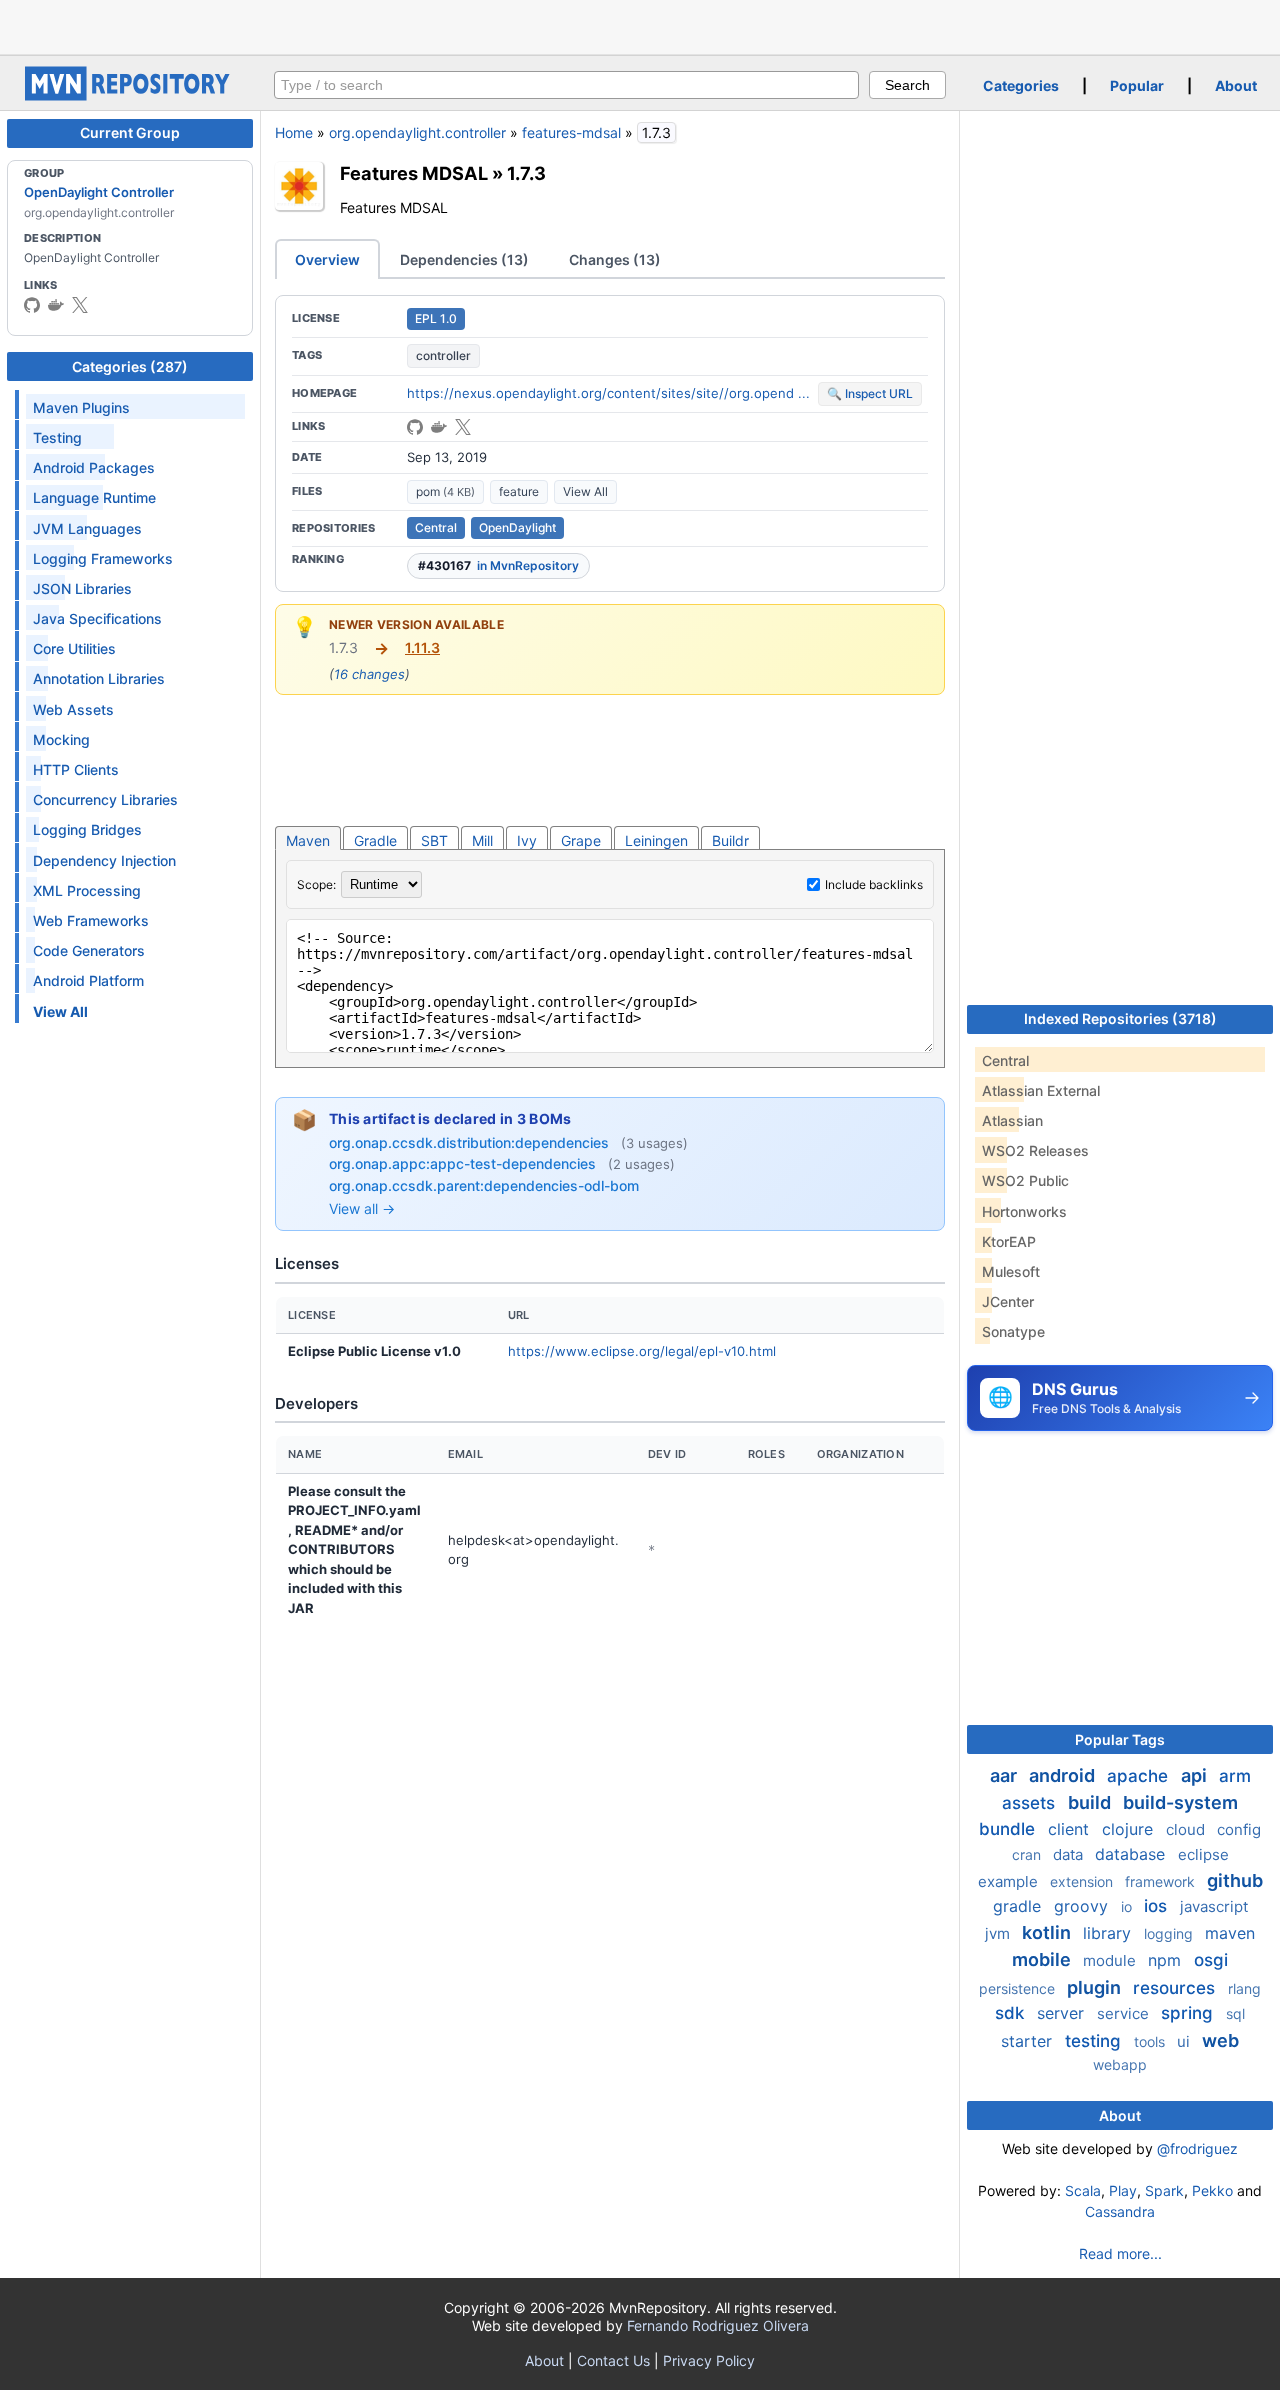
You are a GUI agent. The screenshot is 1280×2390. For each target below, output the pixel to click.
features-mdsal (571, 132)
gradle (1019, 1906)
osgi (1211, 1960)
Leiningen (656, 840)
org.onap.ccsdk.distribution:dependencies (471, 1142)
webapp (1120, 2064)
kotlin (1048, 1932)
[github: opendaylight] (32, 305)
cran (1028, 1854)
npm (1167, 1960)
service (1125, 2013)
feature (519, 491)
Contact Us (613, 2360)
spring (1189, 2013)
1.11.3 (422, 647)
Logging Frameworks (103, 558)
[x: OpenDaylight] (80, 305)
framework (1162, 1881)
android (1064, 1775)
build (1091, 1802)
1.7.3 (526, 173)
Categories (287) (130, 366)
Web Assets (73, 709)
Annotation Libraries (99, 678)
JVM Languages (87, 528)
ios (1158, 1906)
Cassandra (1120, 2211)
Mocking (61, 739)
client (1071, 1829)
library (1109, 1933)
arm (1235, 1776)
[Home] (130, 95)
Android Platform (88, 980)
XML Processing (87, 890)
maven (1230, 1933)
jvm (999, 1933)
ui (1185, 2041)
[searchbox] (566, 85)
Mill (482, 840)
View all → (362, 1208)
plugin (1096, 1987)
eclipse (1203, 1854)
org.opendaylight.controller (417, 132)
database (1132, 1854)
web (1220, 2040)
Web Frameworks (91, 920)
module (1111, 1960)
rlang (1244, 1988)
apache (1140, 1776)
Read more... (1120, 2253)
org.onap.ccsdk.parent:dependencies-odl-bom (484, 1185)
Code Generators (89, 950)
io (1128, 1906)
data (1070, 1854)
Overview (327, 259)
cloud (1187, 1829)
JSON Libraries (82, 588)
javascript (1214, 1906)
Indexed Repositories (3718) (1120, 1018)
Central (436, 527)
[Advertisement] (640, 25)
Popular (1137, 85)
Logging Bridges (87, 829)
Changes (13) (615, 259)
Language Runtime (94, 497)
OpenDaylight (517, 527)
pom (445, 491)
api (1196, 1775)
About (1236, 85)
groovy (1083, 1906)
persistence (1019, 1988)
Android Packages (94, 467)
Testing (57, 437)
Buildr (730, 840)
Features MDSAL (414, 173)
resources (1176, 1988)
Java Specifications (97, 618)
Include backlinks (874, 884)
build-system (1180, 1802)
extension (1083, 1881)
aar (1005, 1775)
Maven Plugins (81, 407)
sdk (1012, 2013)
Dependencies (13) (464, 259)
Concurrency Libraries (105, 799)
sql (1235, 2013)
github (1235, 1880)
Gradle (375, 840)
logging (1170, 1933)
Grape (581, 840)
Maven (308, 840)
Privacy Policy (709, 2360)
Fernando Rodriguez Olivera (718, 2325)
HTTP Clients (76, 769)
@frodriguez (1197, 2148)
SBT (434, 840)
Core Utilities (74, 648)
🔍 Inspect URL (870, 393)
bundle (1009, 1829)
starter (1029, 2041)
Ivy (527, 840)
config (1239, 1829)
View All (585, 491)
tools (1151, 2041)
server (1063, 2013)
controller (443, 355)
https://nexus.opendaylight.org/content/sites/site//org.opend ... (608, 393)
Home (294, 132)
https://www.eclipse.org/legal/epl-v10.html (642, 1351)
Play (1123, 2190)
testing (1095, 2041)
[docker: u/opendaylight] (56, 305)
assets (1031, 1803)
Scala (1083, 2190)
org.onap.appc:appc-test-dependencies (464, 1163)
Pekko (1212, 2190)
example (1010, 1881)
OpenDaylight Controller (99, 192)
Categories (1021, 85)
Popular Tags (1120, 1739)
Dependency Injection (104, 860)
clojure (1130, 1829)
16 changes (369, 674)
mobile (1043, 1959)
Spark (1164, 2190)
